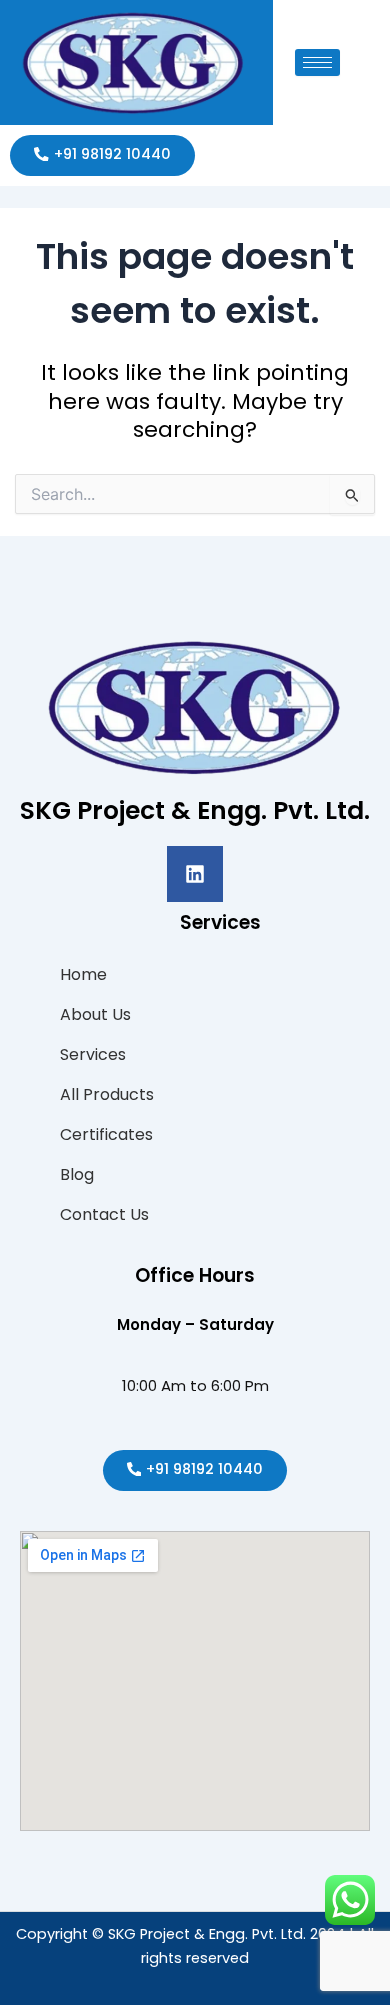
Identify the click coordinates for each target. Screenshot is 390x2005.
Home (83, 974)
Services (93, 1054)
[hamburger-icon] (317, 62)
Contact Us (104, 1214)
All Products (107, 1094)
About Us (95, 1014)
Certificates (106, 1134)
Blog (77, 1174)
